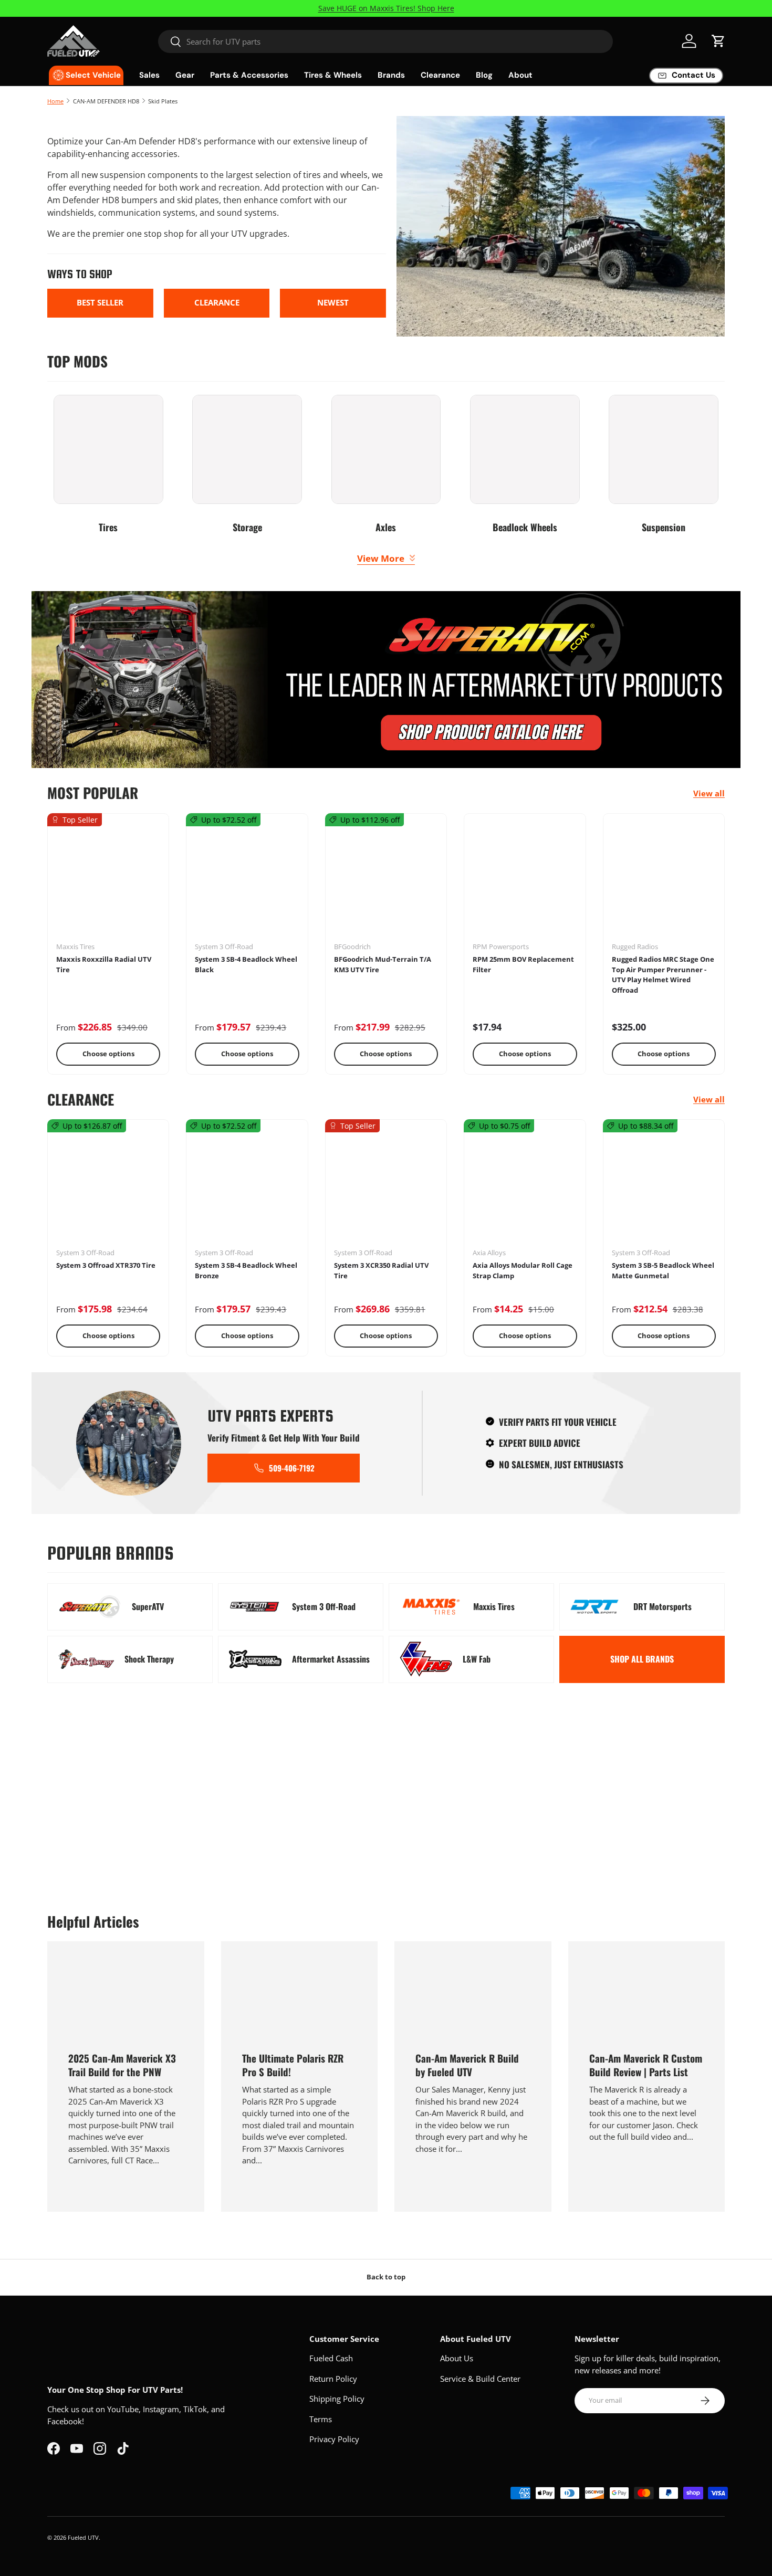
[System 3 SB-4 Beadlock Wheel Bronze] (247, 1187)
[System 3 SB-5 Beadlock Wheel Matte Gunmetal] (664, 1187)
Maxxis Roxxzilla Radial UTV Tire (104, 964)
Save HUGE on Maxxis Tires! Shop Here (386, 8)
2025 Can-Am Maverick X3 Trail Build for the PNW (122, 2065)
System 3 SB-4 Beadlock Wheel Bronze (246, 1270)
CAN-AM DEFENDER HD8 (106, 101)
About (520, 75)
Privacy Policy (334, 2439)
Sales (149, 75)
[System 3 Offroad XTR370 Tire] (108, 1187)
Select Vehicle (93, 75)
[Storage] (247, 450)
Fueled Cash (331, 2358)
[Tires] (108, 450)
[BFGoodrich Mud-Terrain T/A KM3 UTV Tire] (386, 881)
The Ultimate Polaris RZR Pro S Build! (293, 2065)
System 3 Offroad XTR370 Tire (106, 1265)
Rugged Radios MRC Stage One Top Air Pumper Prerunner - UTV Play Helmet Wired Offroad (663, 975)
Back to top (386, 2277)
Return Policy (333, 2379)
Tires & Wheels (333, 75)
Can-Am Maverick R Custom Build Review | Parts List (646, 2065)
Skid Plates (163, 101)
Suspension (664, 527)
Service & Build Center (480, 2379)
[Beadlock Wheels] (525, 450)
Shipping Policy (337, 2399)
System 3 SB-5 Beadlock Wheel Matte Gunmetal (663, 1270)
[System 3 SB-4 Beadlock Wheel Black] (247, 881)
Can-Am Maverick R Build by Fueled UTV (467, 2065)
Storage (247, 527)
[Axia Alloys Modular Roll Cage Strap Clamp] (525, 1187)
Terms (321, 2419)
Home (55, 101)
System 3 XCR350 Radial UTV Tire (381, 1270)
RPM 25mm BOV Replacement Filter (523, 964)
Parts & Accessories (249, 75)
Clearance (440, 75)
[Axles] (386, 450)
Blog (484, 75)
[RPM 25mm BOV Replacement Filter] (525, 881)
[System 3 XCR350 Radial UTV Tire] (386, 1187)
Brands (391, 75)
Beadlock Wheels (525, 527)
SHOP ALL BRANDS (642, 1659)
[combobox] (386, 41)
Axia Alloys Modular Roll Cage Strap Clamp (523, 1270)
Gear (185, 75)
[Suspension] (664, 450)
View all (709, 793)
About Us (457, 2358)
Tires (108, 527)
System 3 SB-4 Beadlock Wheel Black (246, 964)
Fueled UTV (83, 2537)
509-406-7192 (292, 1468)
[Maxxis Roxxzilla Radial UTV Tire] (108, 881)
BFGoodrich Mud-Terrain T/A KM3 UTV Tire (383, 964)
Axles (386, 527)
